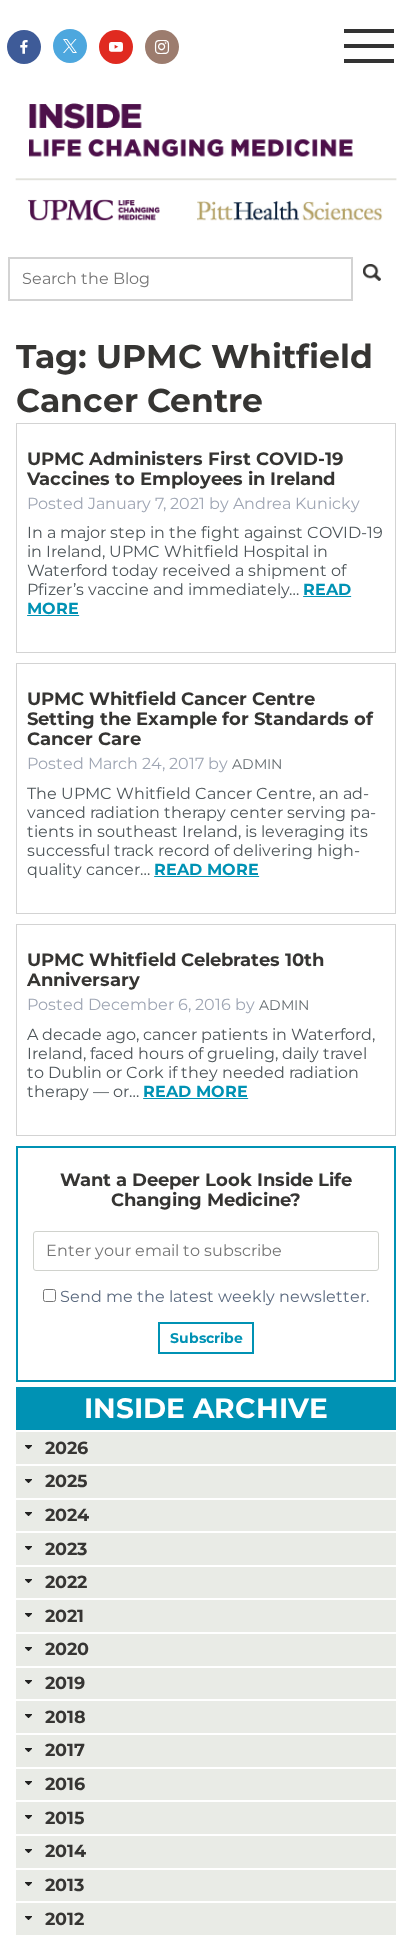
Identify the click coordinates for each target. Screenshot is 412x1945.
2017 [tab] (65, 1749)
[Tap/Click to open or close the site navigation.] (369, 47)
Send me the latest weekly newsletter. (212, 1296)
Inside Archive (206, 1408)
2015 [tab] (64, 1817)
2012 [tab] (64, 1918)
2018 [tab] (65, 1716)
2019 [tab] (65, 1682)
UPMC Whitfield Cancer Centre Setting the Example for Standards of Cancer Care (200, 719)
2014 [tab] (65, 1850)
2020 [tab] (67, 1648)
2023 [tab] (66, 1548)
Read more (206, 869)
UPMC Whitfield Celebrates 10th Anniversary (175, 970)
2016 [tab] (65, 1783)
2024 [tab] (67, 1514)
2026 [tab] (66, 1447)
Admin (257, 764)
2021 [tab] (64, 1615)
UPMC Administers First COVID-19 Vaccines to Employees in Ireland (185, 469)
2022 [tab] (66, 1581)
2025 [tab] (66, 1480)
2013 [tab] (64, 1884)
